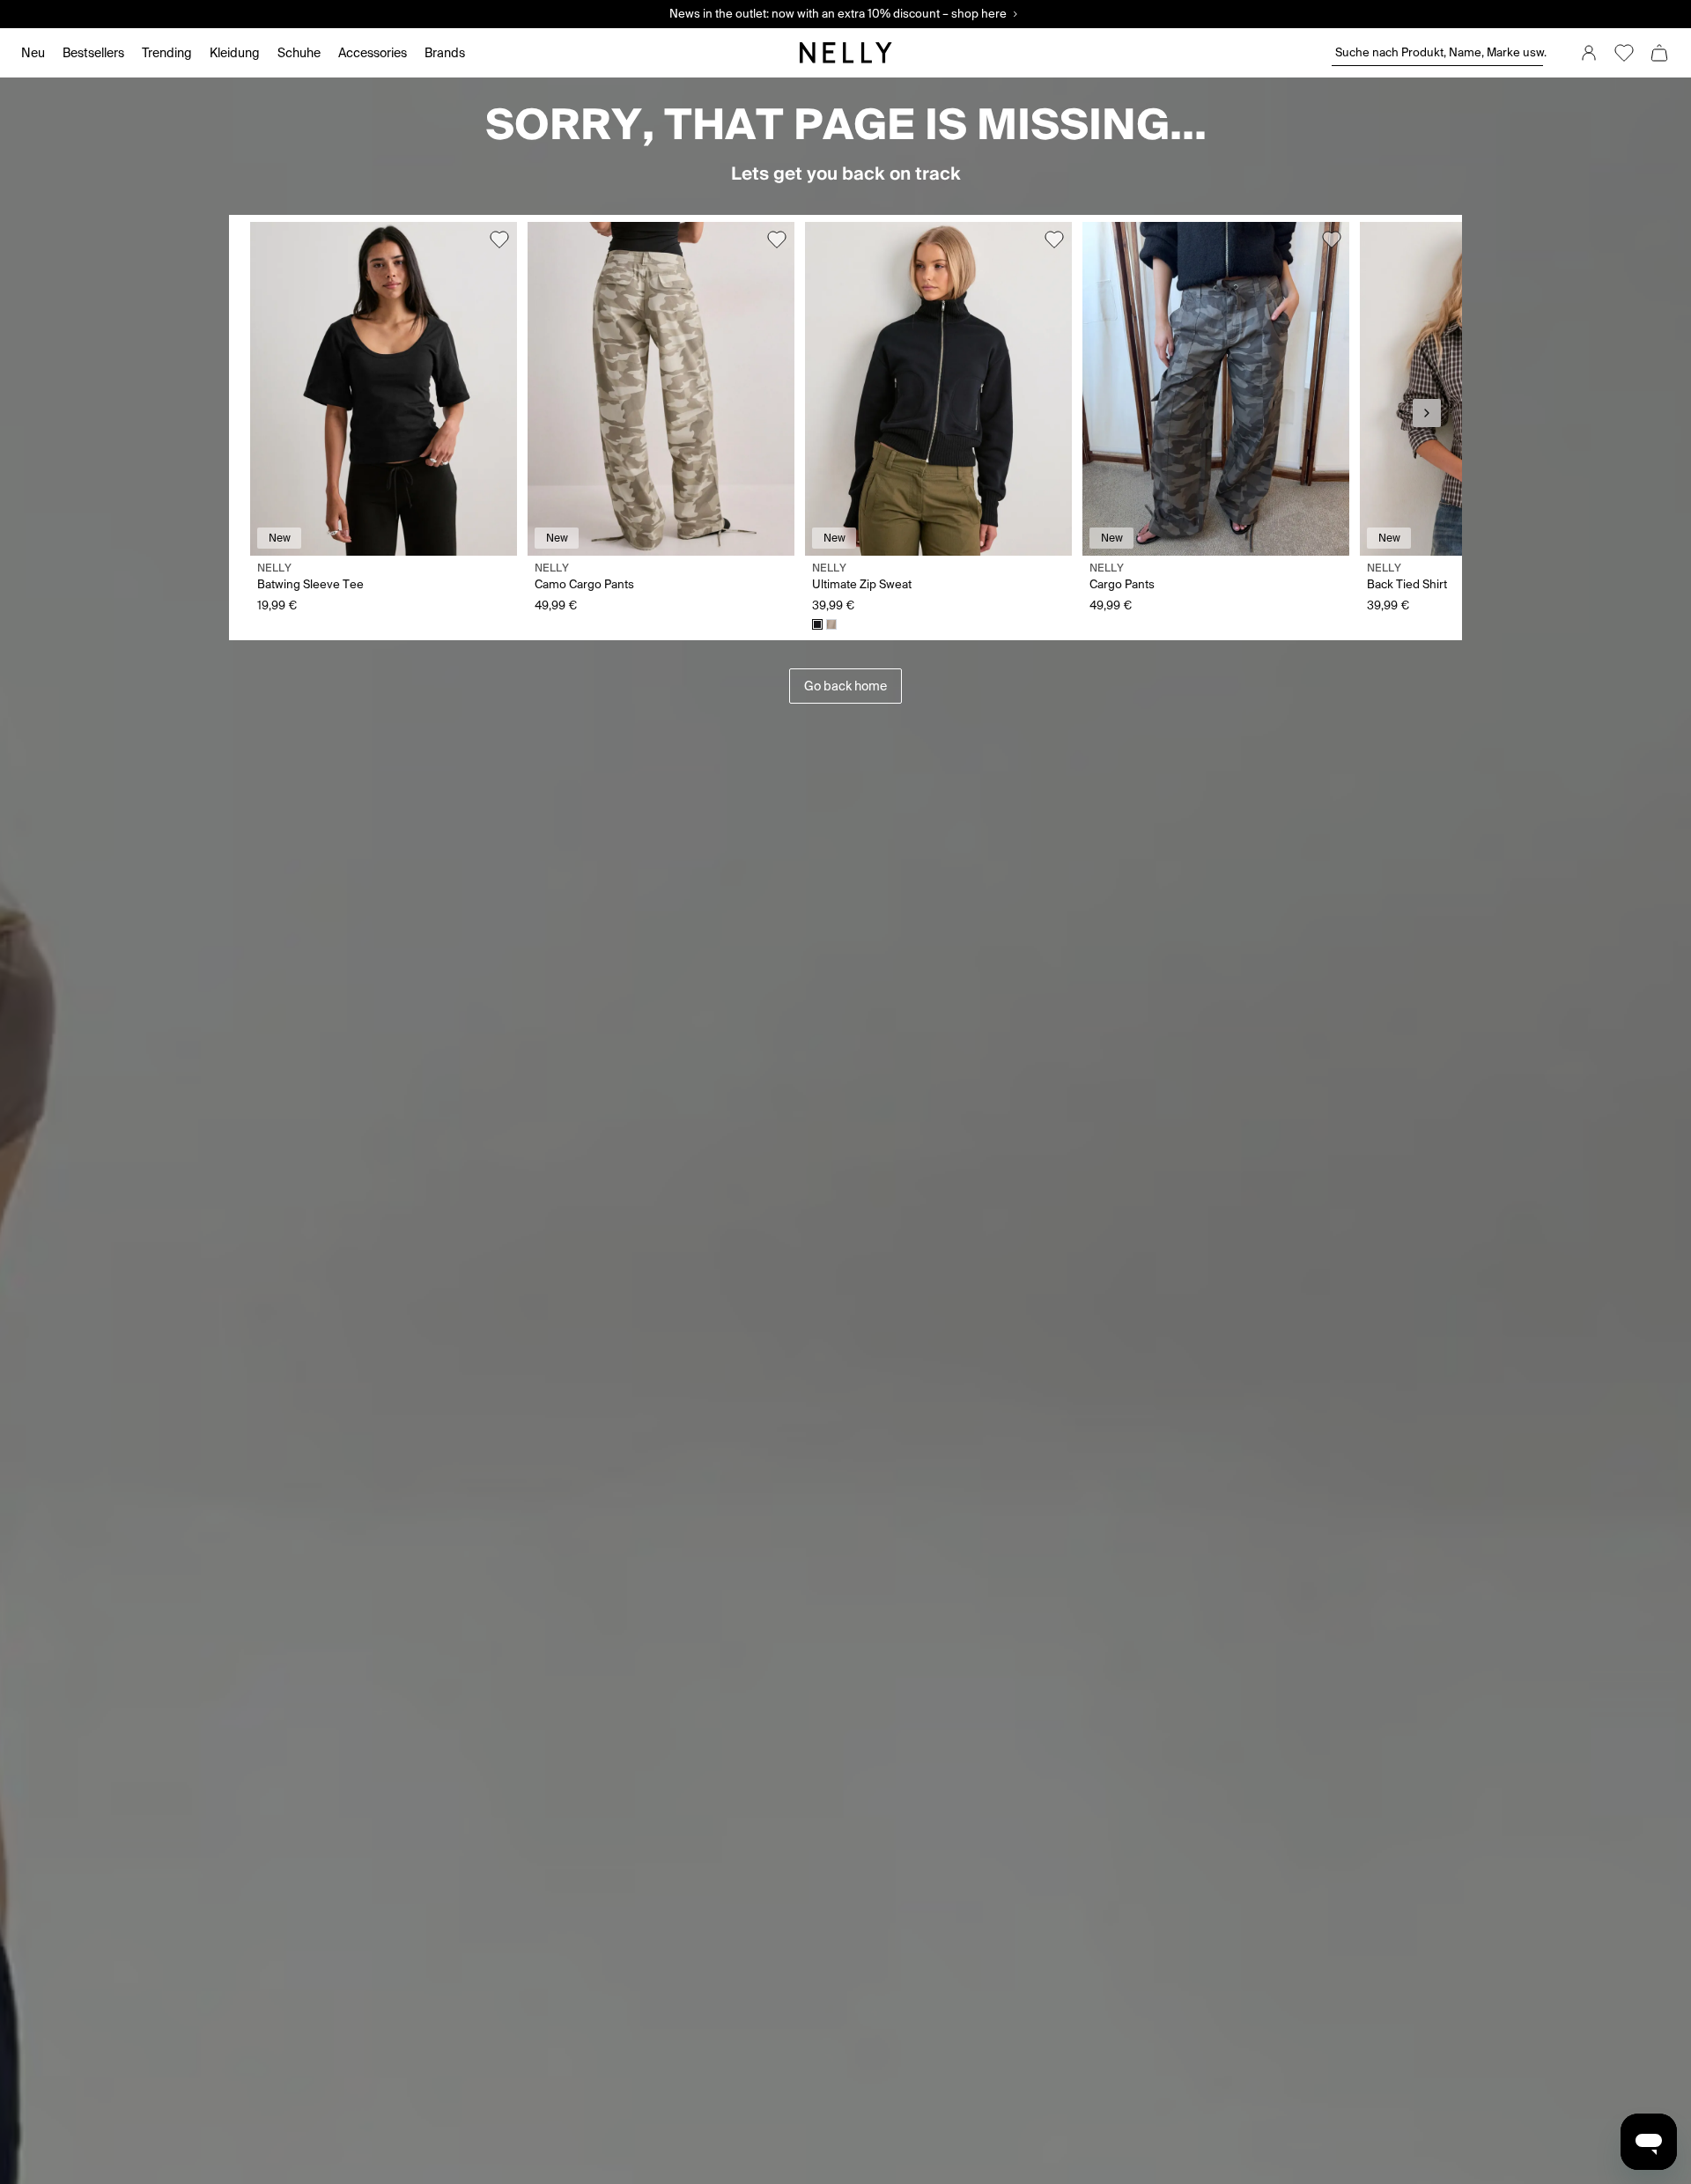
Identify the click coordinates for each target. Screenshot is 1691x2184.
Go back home (845, 686)
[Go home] (845, 53)
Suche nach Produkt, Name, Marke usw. (1439, 52)
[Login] (1589, 53)
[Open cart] (1659, 53)
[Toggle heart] (499, 240)
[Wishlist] (1624, 53)
